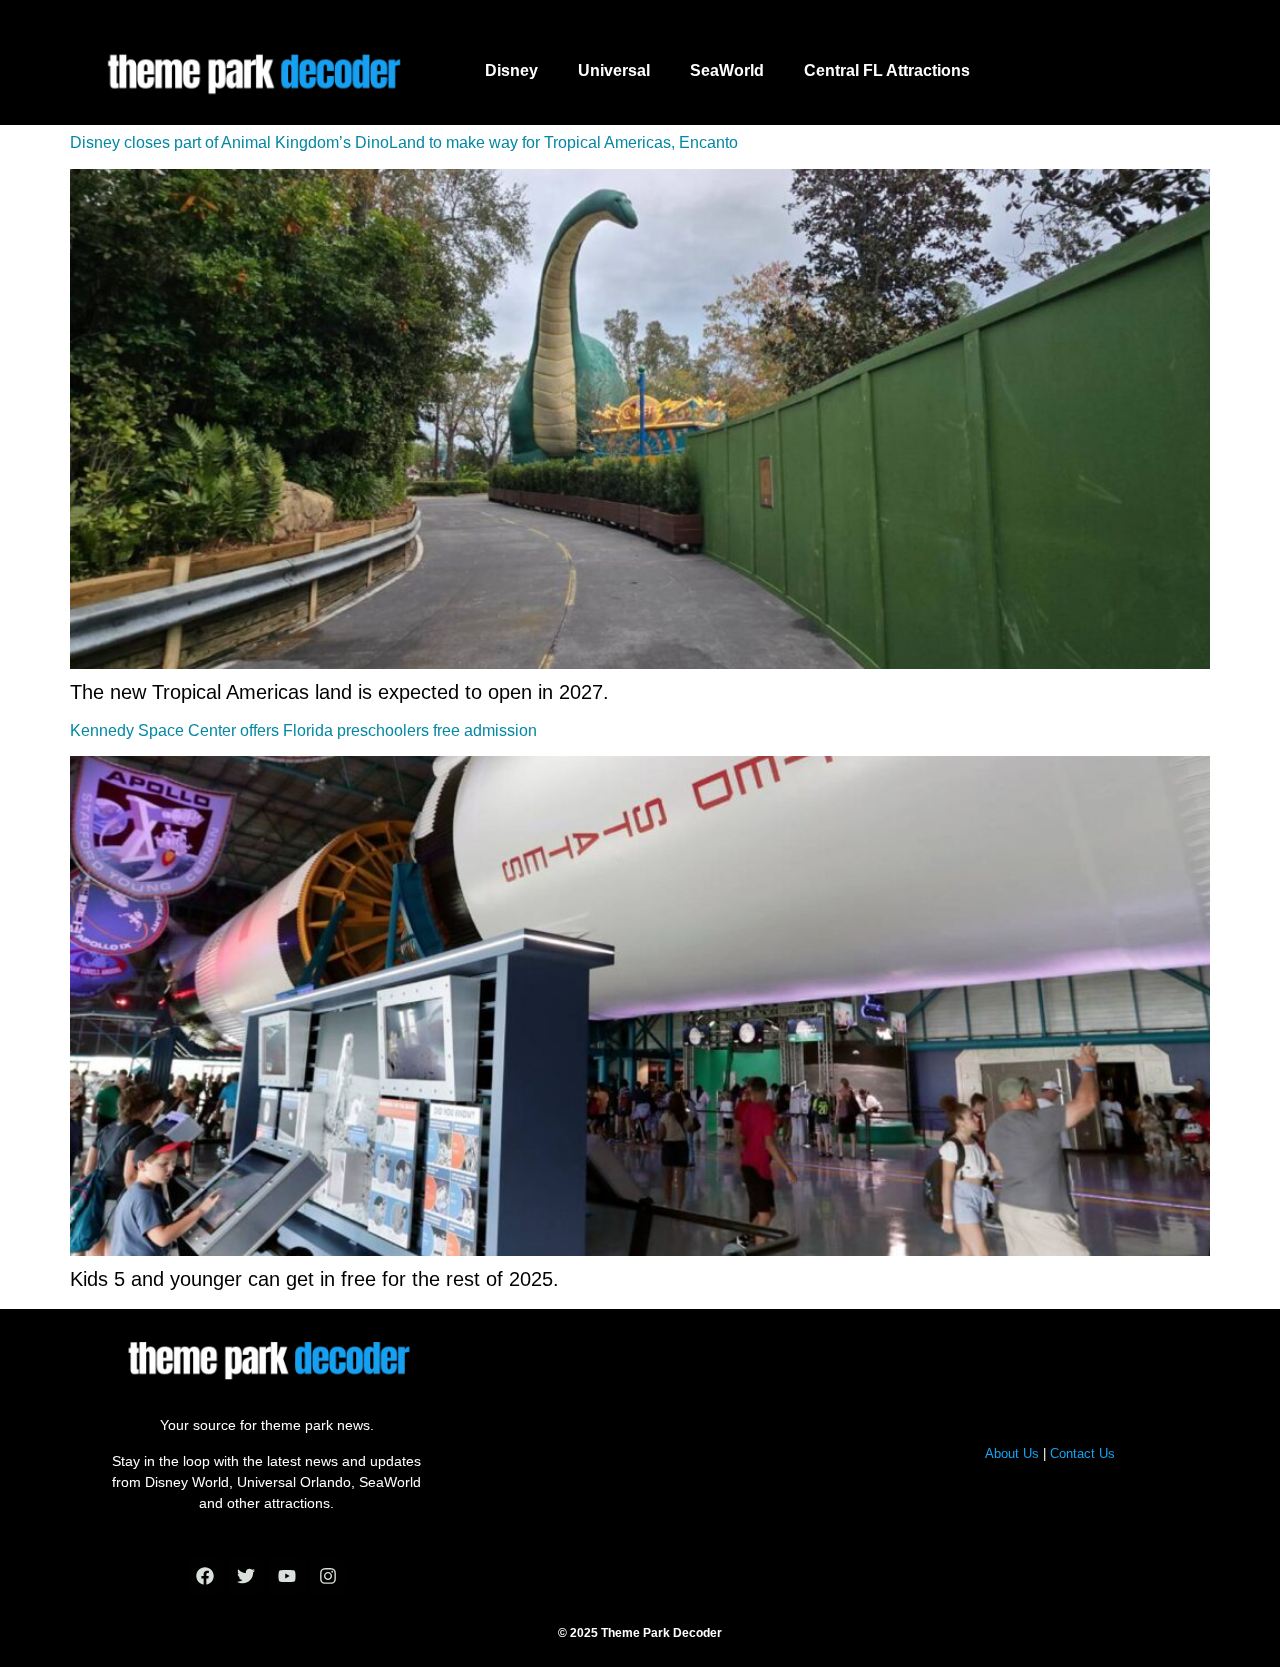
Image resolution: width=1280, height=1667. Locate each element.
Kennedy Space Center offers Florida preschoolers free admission (303, 730)
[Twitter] (246, 1576)
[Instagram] (328, 1576)
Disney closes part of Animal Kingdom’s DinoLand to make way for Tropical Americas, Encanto (404, 142)
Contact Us (1082, 1453)
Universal (614, 70)
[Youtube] (287, 1576)
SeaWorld (727, 70)
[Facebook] (205, 1576)
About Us (1012, 1453)
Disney (511, 70)
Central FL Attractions (887, 70)
